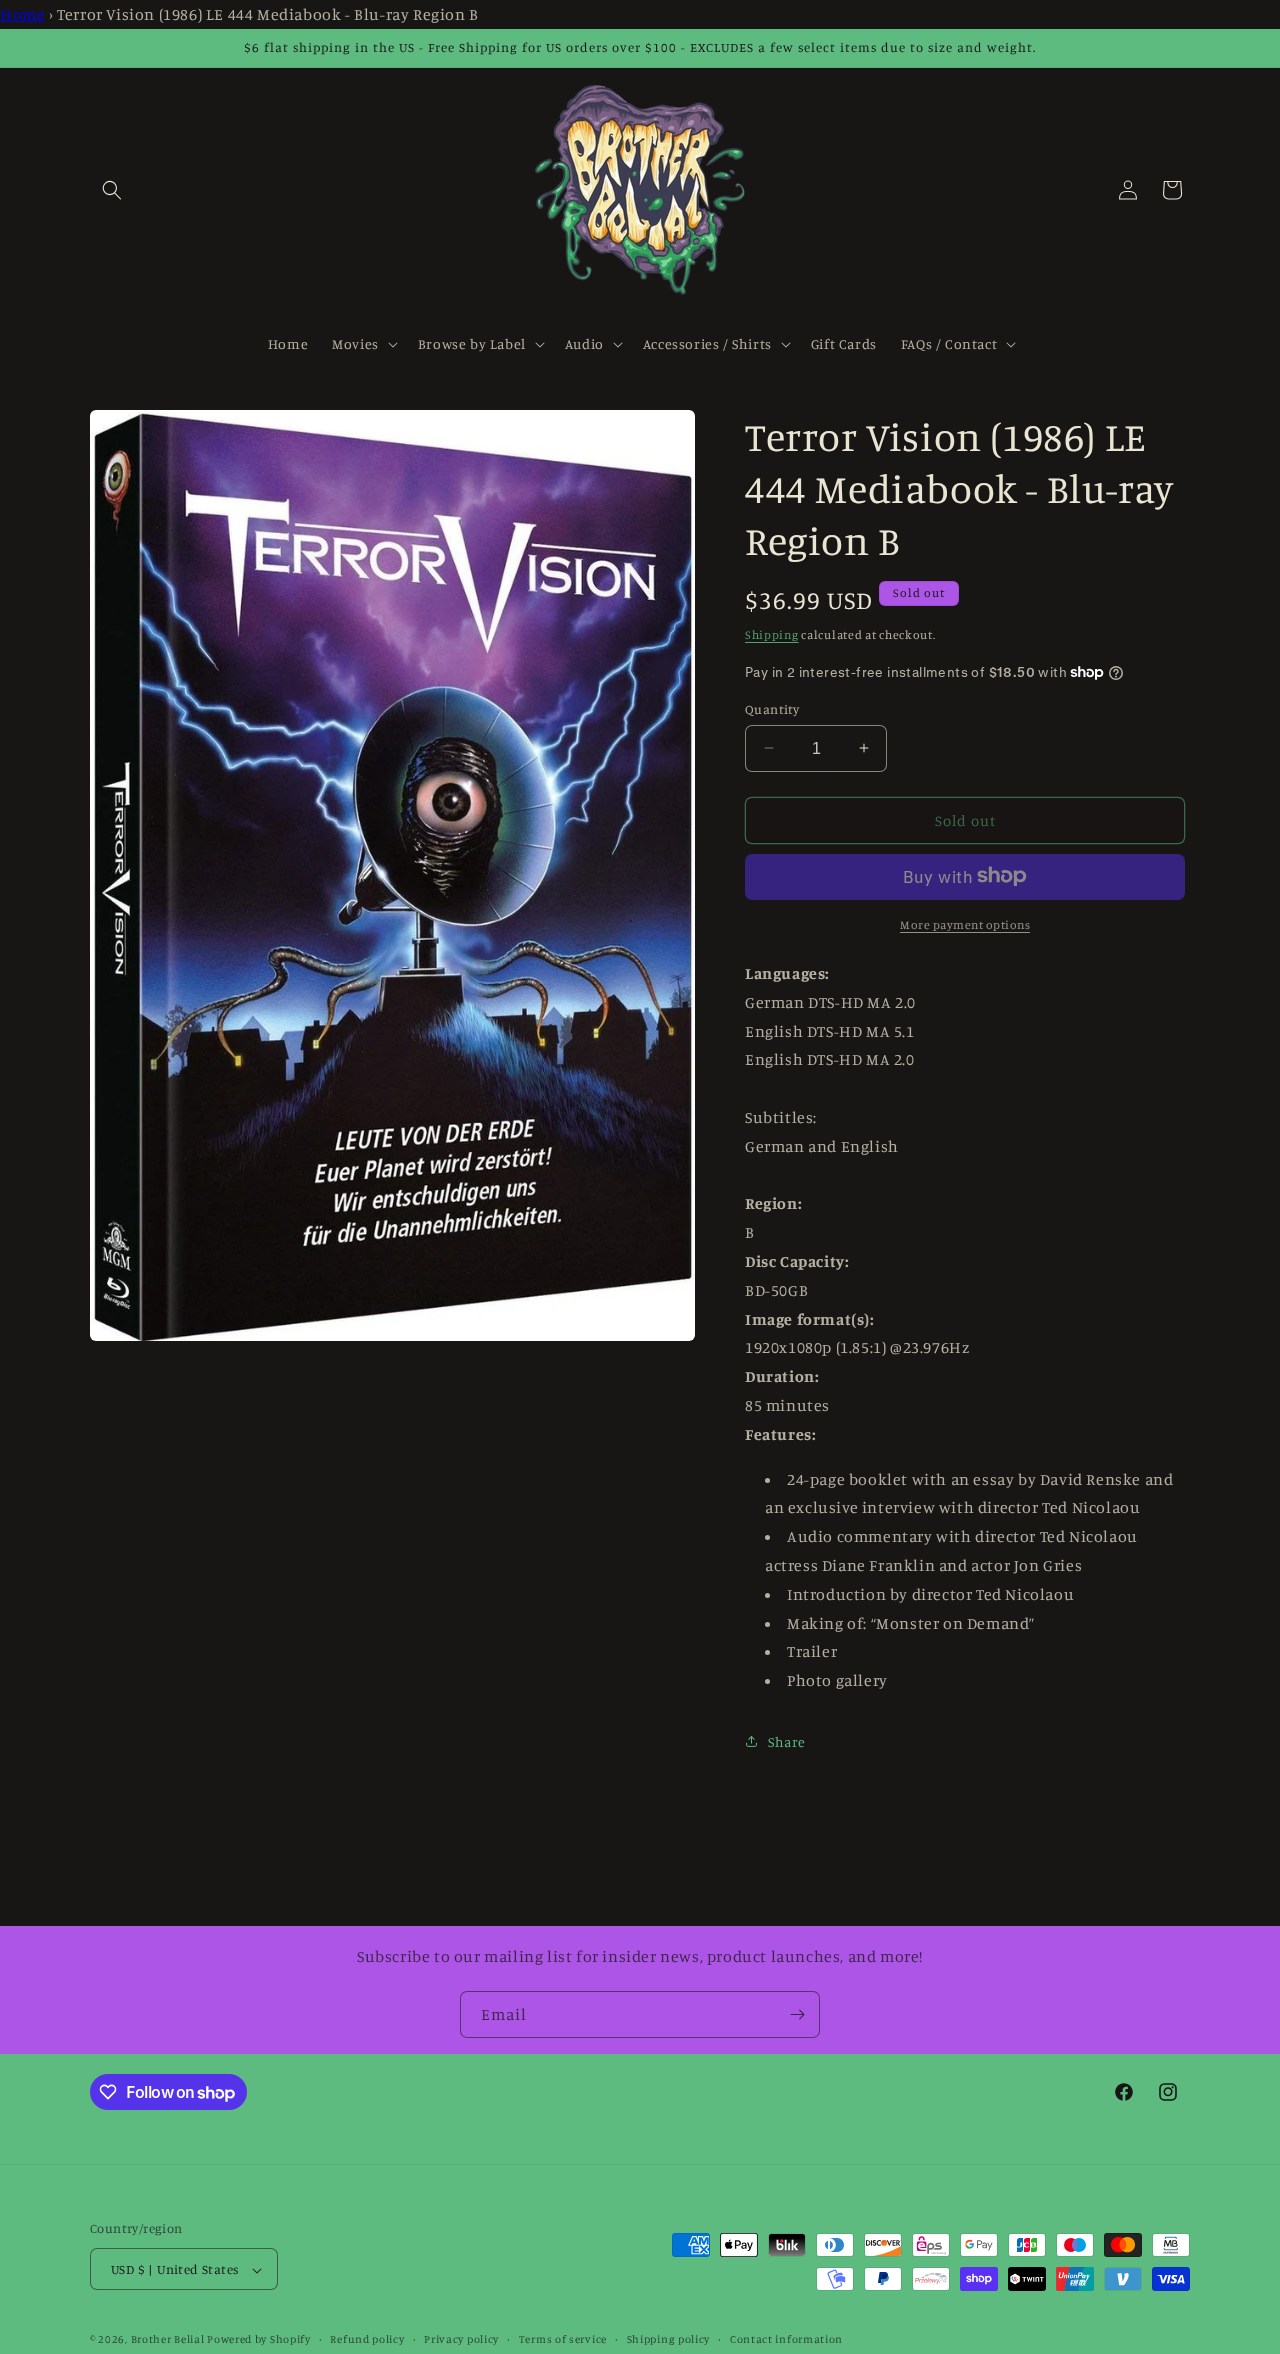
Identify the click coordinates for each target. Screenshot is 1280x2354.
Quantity (772, 708)
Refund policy (367, 2339)
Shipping (772, 633)
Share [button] (787, 1741)
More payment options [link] (965, 923)
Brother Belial (168, 2340)
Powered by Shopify (259, 2340)
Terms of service (563, 2339)
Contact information (786, 2339)
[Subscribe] (797, 2014)
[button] (112, 190)
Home (22, 14)
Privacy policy (461, 2339)
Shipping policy (669, 2339)
